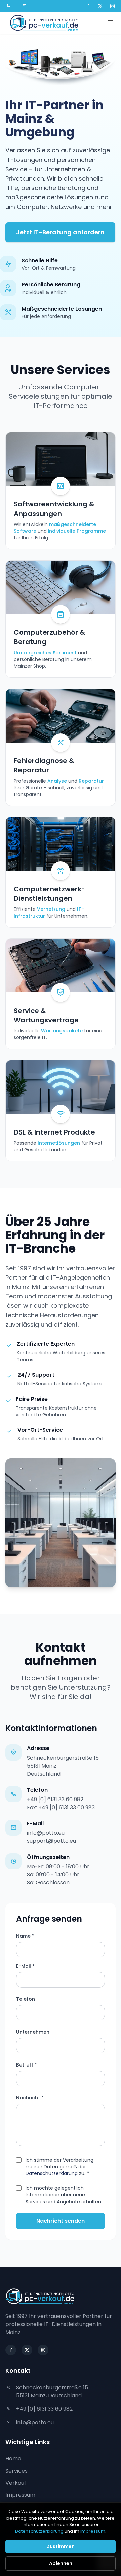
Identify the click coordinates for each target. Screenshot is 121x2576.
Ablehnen (61, 2563)
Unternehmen (33, 2032)
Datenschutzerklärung (52, 2173)
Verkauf (16, 2483)
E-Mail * (25, 1966)
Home (13, 2459)
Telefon (26, 1999)
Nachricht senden (61, 2221)
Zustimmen (61, 2546)
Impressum (20, 2495)
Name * (25, 1936)
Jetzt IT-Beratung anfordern (60, 232)
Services (16, 2471)
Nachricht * (30, 2098)
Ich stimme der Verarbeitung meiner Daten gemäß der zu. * (59, 2167)
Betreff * (27, 2065)
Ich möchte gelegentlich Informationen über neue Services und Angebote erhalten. (64, 2195)
